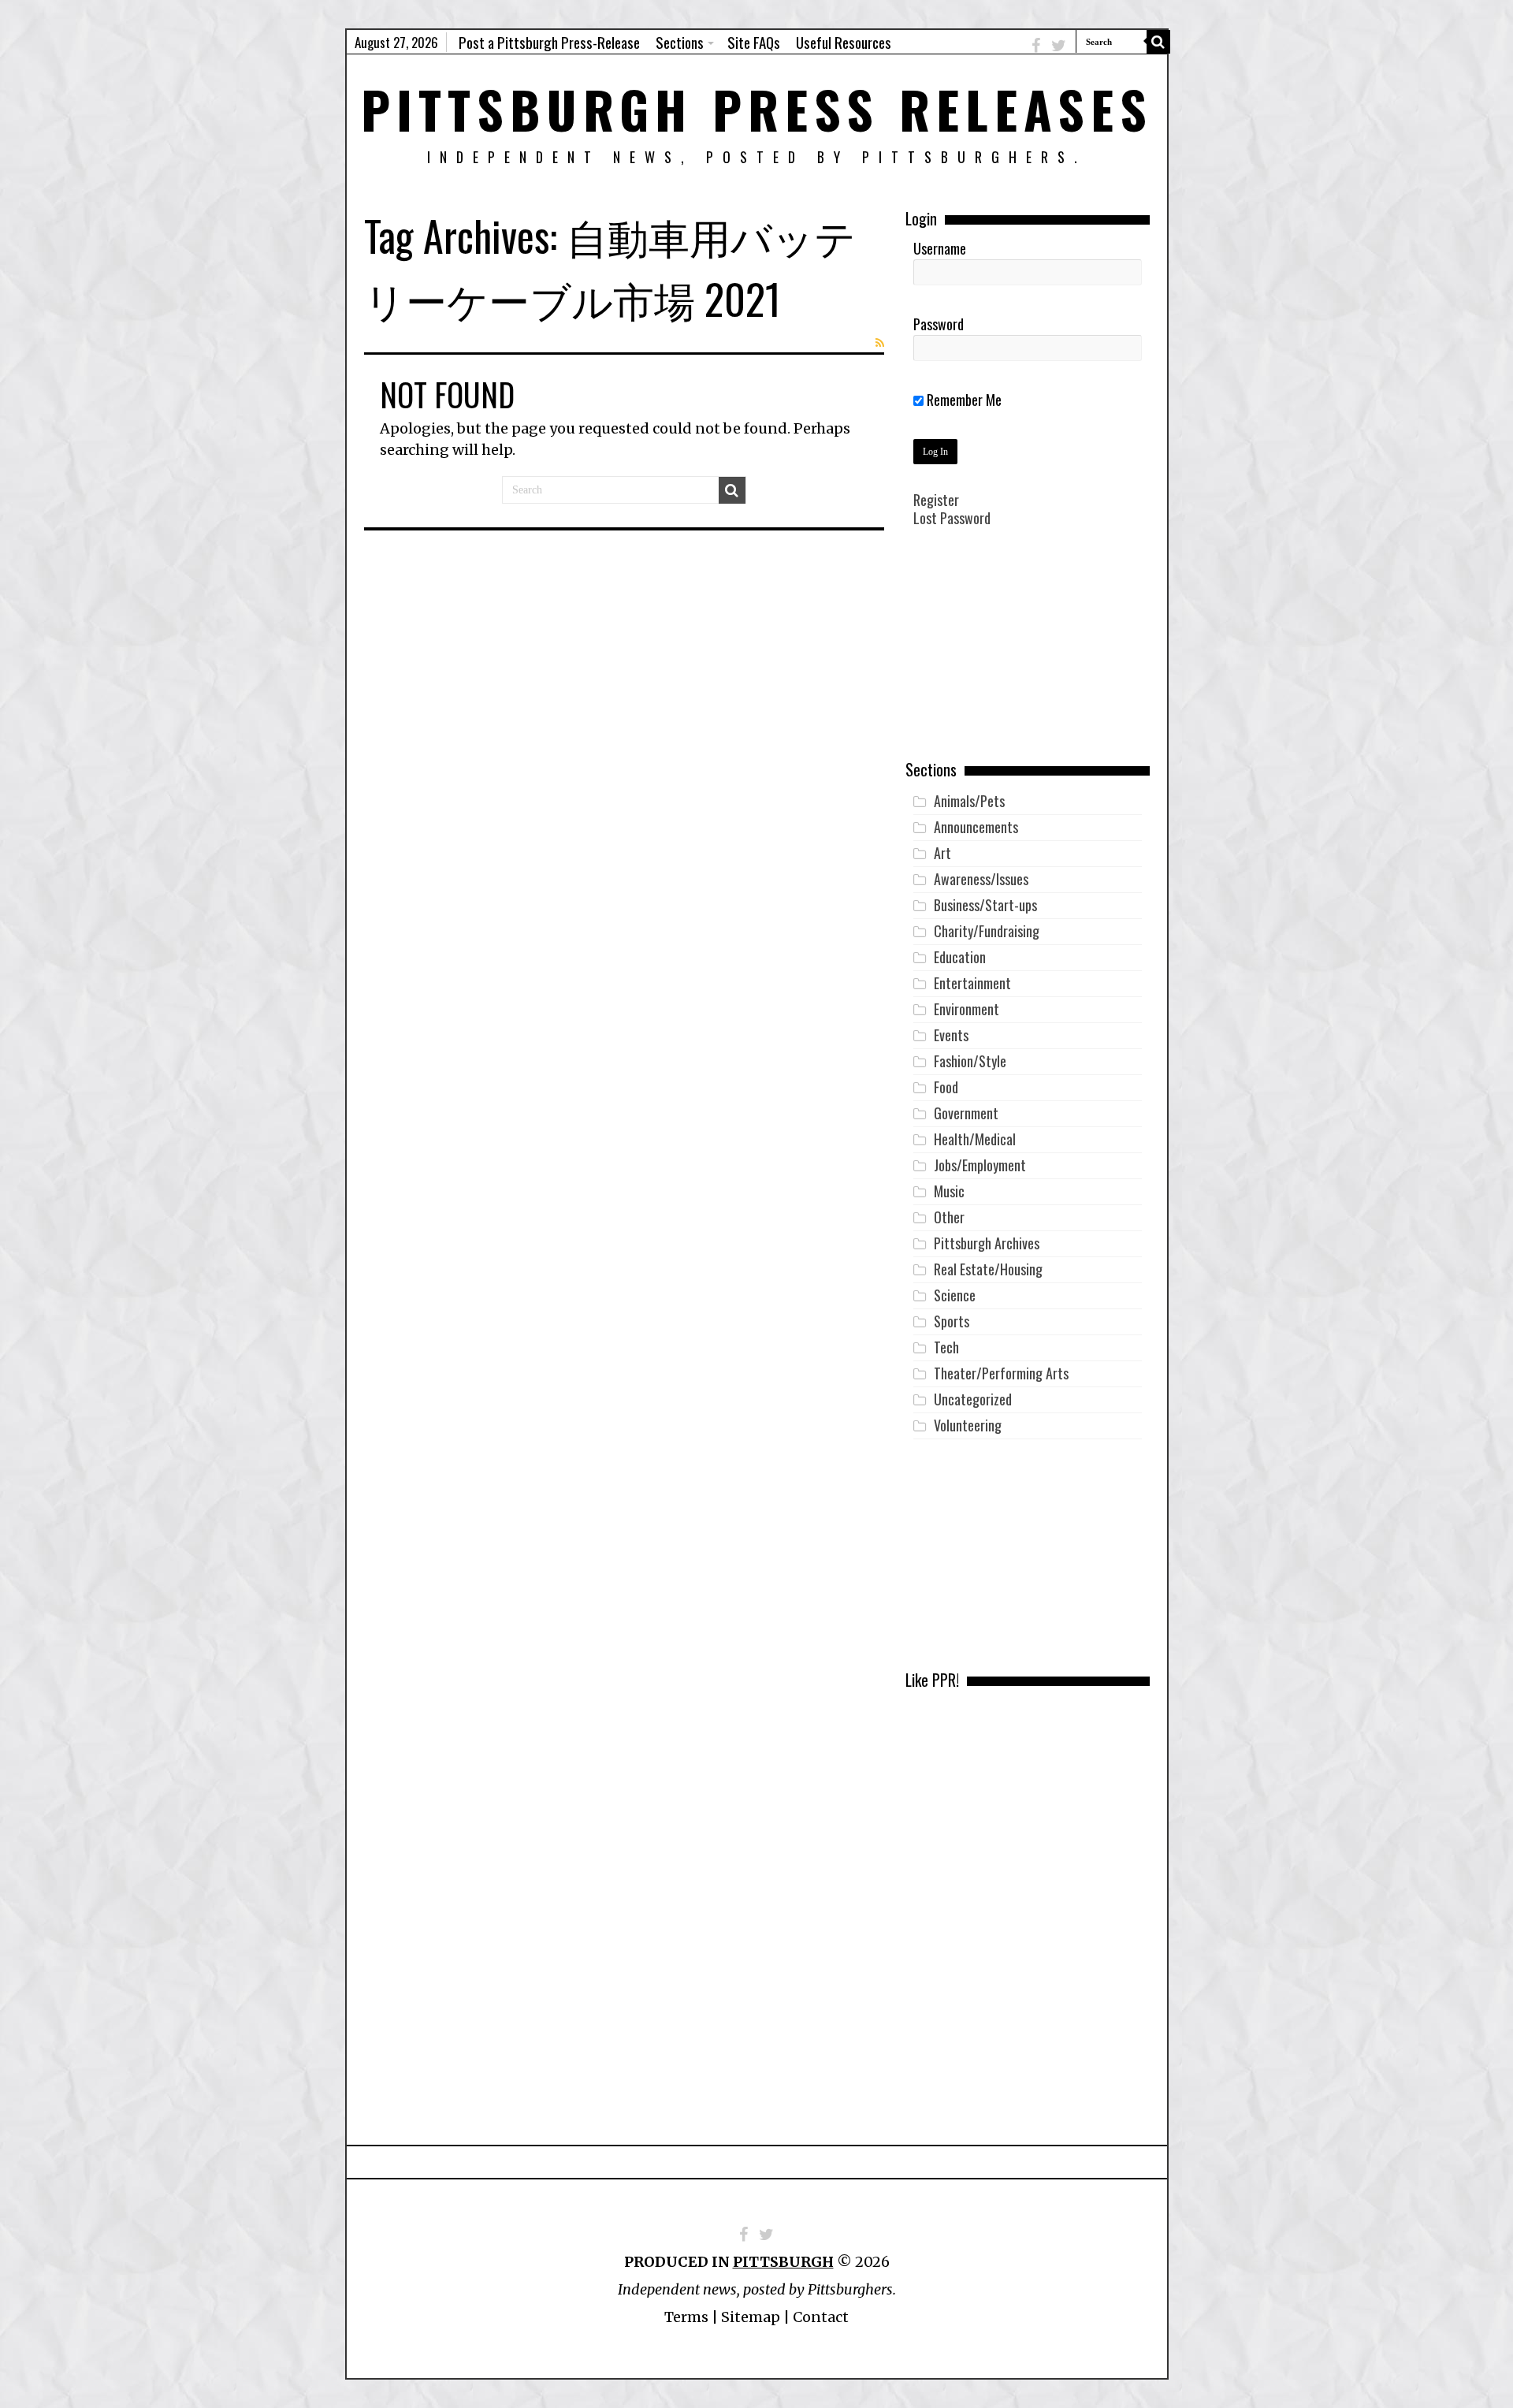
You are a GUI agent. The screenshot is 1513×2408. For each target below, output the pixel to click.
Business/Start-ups (985, 905)
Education (960, 957)
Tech (946, 1347)
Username (940, 248)
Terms (686, 2317)
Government (966, 1113)
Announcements (976, 827)
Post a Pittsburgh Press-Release (549, 42)
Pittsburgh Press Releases (757, 108)
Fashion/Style (970, 1061)
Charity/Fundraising (987, 931)
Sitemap (751, 2317)
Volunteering (968, 1425)
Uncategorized (973, 1399)
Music (949, 1191)
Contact (821, 2317)
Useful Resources (844, 42)
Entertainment (972, 983)
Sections (680, 42)
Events (951, 1035)
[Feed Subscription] (880, 343)
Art (942, 853)
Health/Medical (975, 1139)
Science (955, 1295)
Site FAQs (754, 42)
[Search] (1158, 42)
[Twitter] (1059, 45)
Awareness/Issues (981, 879)
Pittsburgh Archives (987, 1243)
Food (946, 1087)
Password (939, 324)
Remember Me (963, 400)
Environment (967, 1009)
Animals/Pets (969, 801)
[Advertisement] (1028, 655)
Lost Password (952, 518)
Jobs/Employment (980, 1165)
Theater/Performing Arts (1001, 1373)
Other (949, 1217)
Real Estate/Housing (988, 1269)
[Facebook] (1036, 45)
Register (936, 500)
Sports (952, 1321)
